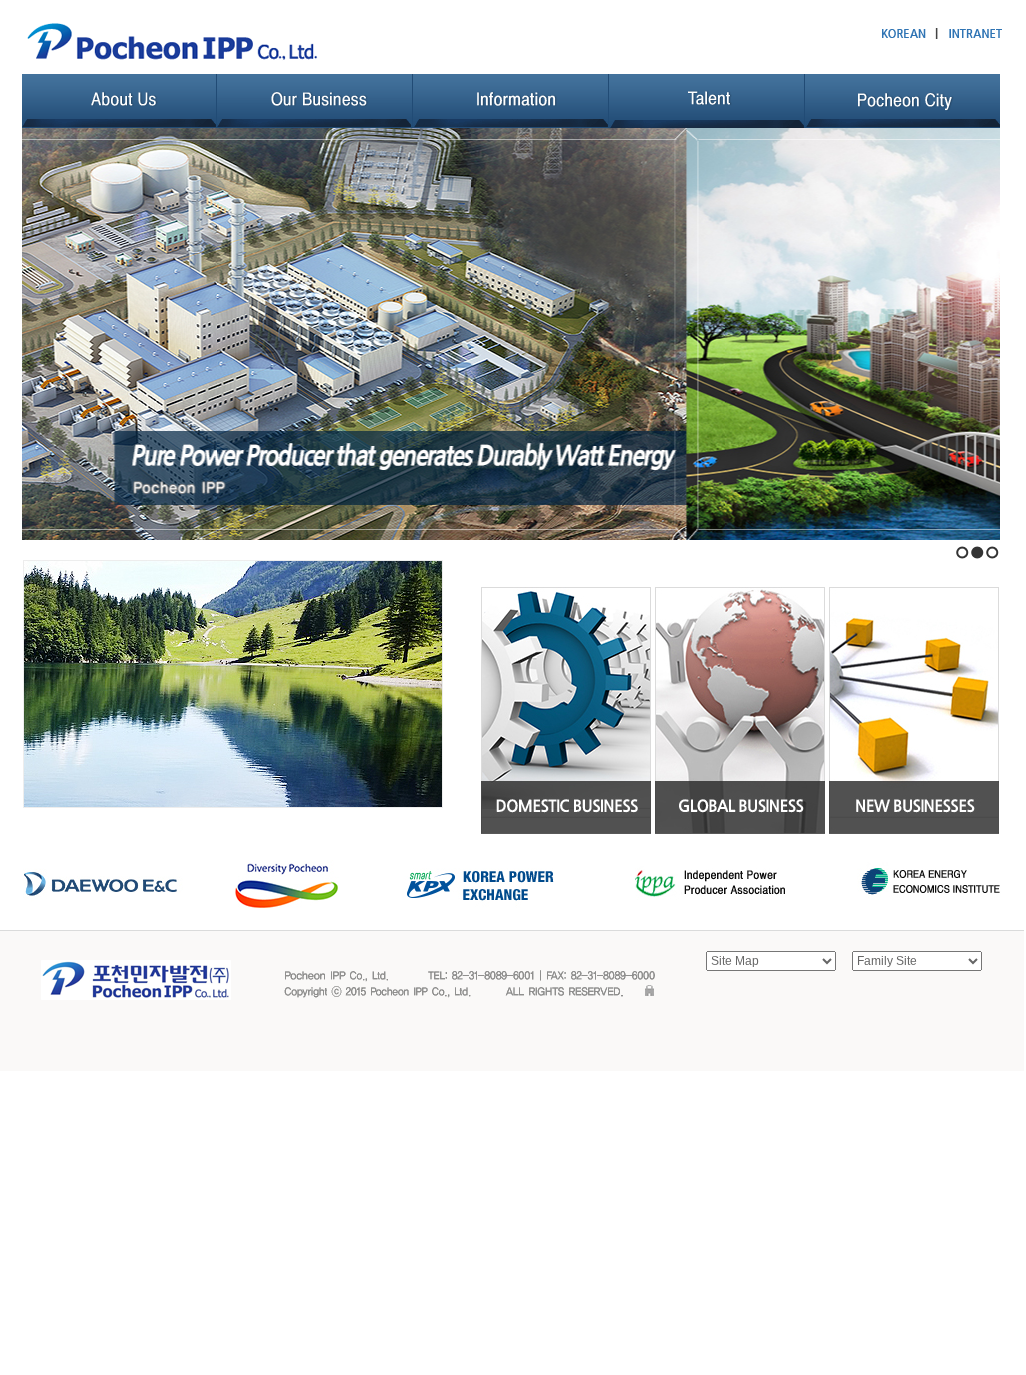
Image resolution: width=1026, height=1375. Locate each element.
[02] (740, 709)
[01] (566, 709)
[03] (914, 709)
